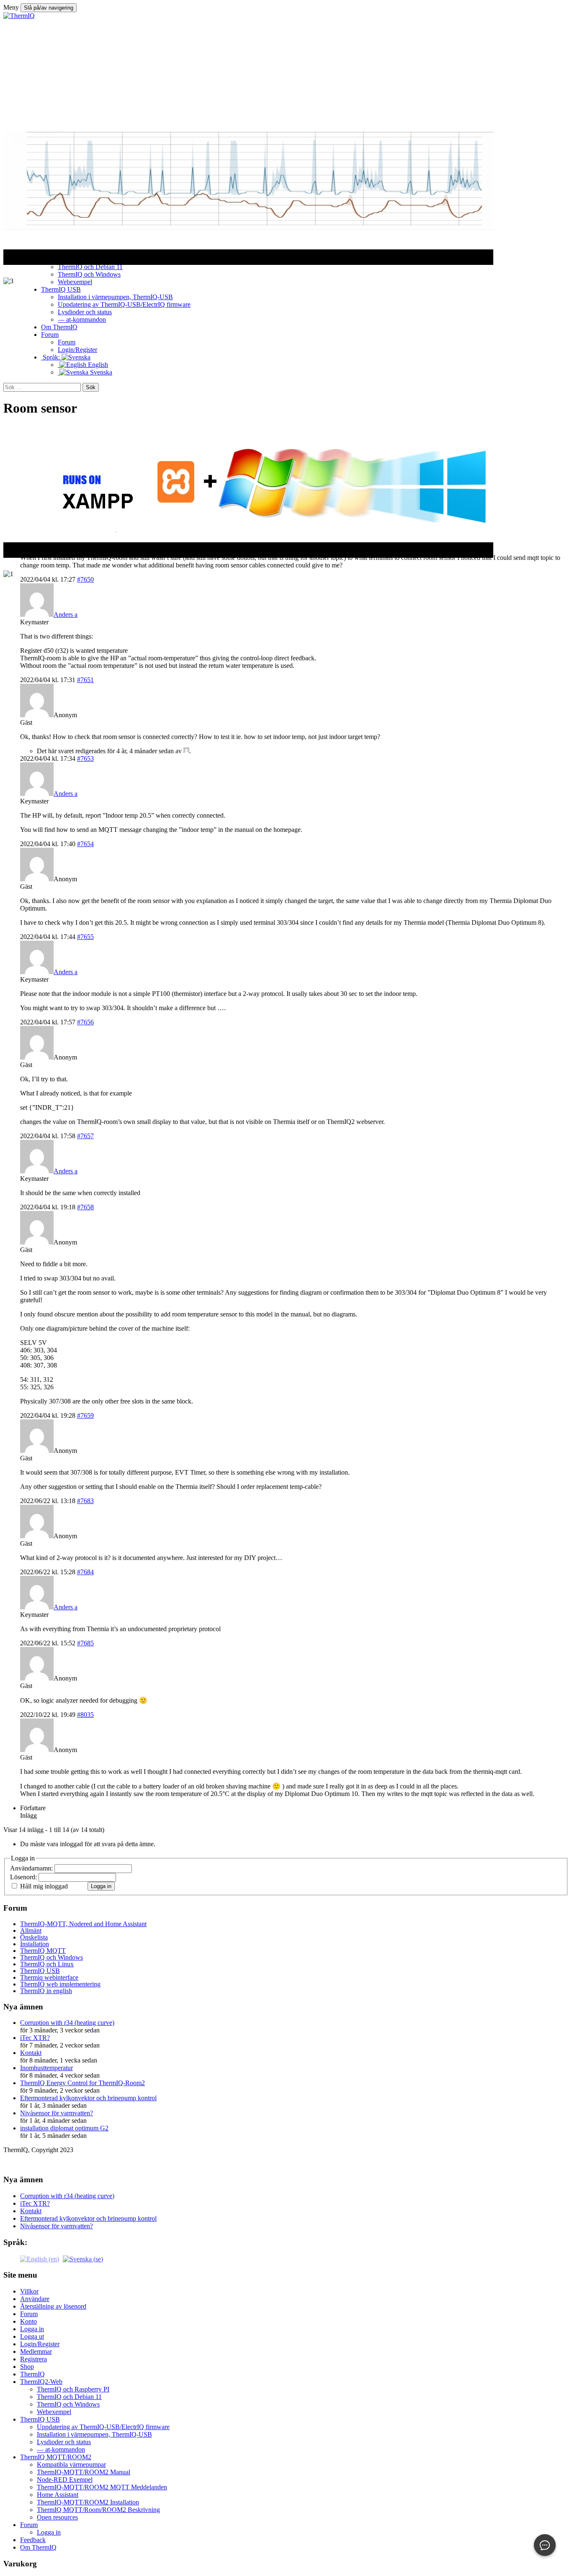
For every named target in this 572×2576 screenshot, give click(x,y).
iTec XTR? (35, 2038)
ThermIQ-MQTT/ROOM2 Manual (84, 2472)
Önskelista (34, 1937)
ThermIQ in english (46, 1991)
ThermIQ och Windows (52, 1957)
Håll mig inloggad (44, 1886)
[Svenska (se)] (83, 2258)
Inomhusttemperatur (46, 2068)
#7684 (85, 1572)
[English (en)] (40, 2258)
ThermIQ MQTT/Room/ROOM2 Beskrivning (98, 2510)
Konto (28, 2321)
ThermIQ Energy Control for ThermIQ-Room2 (82, 2083)
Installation (35, 1944)
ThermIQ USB (40, 1971)
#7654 (85, 844)
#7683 (85, 1501)
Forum (29, 2314)
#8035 (85, 1715)
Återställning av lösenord (53, 2306)
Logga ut (32, 2336)
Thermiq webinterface (49, 1977)
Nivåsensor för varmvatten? (57, 2113)
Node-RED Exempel (65, 2480)
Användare (35, 2299)
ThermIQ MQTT (43, 1951)
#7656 (85, 1022)
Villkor (29, 2291)
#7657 (85, 1136)
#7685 (85, 1643)
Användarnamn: (32, 1868)
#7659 (85, 1415)
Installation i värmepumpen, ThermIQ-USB (94, 2434)
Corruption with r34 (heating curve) (67, 2023)
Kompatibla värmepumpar (71, 2464)
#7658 (85, 1207)
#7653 (85, 758)
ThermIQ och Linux (47, 1964)
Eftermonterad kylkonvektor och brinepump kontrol (88, 2098)
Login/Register (40, 2344)
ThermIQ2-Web (41, 2382)
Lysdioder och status (64, 2442)
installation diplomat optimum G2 (64, 2128)
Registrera (33, 2359)
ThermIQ (32, 2374)
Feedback (33, 2540)
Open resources (57, 2517)
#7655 (85, 937)
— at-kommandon (61, 2449)
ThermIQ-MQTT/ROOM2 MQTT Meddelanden (102, 2487)
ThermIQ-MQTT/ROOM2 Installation (88, 2502)
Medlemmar (36, 2351)
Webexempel (54, 2412)
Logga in (101, 1886)
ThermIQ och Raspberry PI (73, 2389)
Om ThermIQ (38, 2547)
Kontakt (31, 2053)
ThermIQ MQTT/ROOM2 (56, 2457)
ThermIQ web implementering (60, 1984)
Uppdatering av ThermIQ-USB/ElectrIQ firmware (103, 2427)
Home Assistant (58, 2495)
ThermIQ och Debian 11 (69, 2397)
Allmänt (31, 1931)
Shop (27, 2367)
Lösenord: (24, 1877)
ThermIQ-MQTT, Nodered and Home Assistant (83, 1924)
